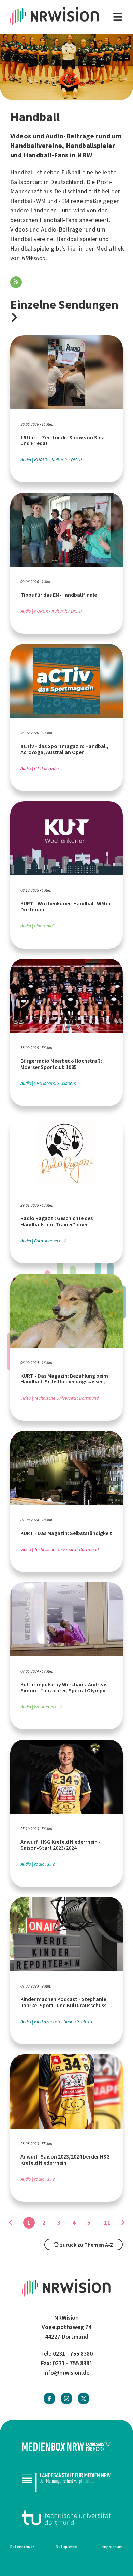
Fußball (71, 172)
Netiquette (66, 2547)
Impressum (112, 2547)
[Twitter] (84, 2399)
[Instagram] (66, 2399)
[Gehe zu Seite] (122, 2223)
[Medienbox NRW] (66, 2447)
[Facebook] (49, 2399)
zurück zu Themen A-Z (86, 2245)
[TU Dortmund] (66, 2518)
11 (107, 2223)
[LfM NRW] (66, 2482)
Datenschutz (22, 2547)
